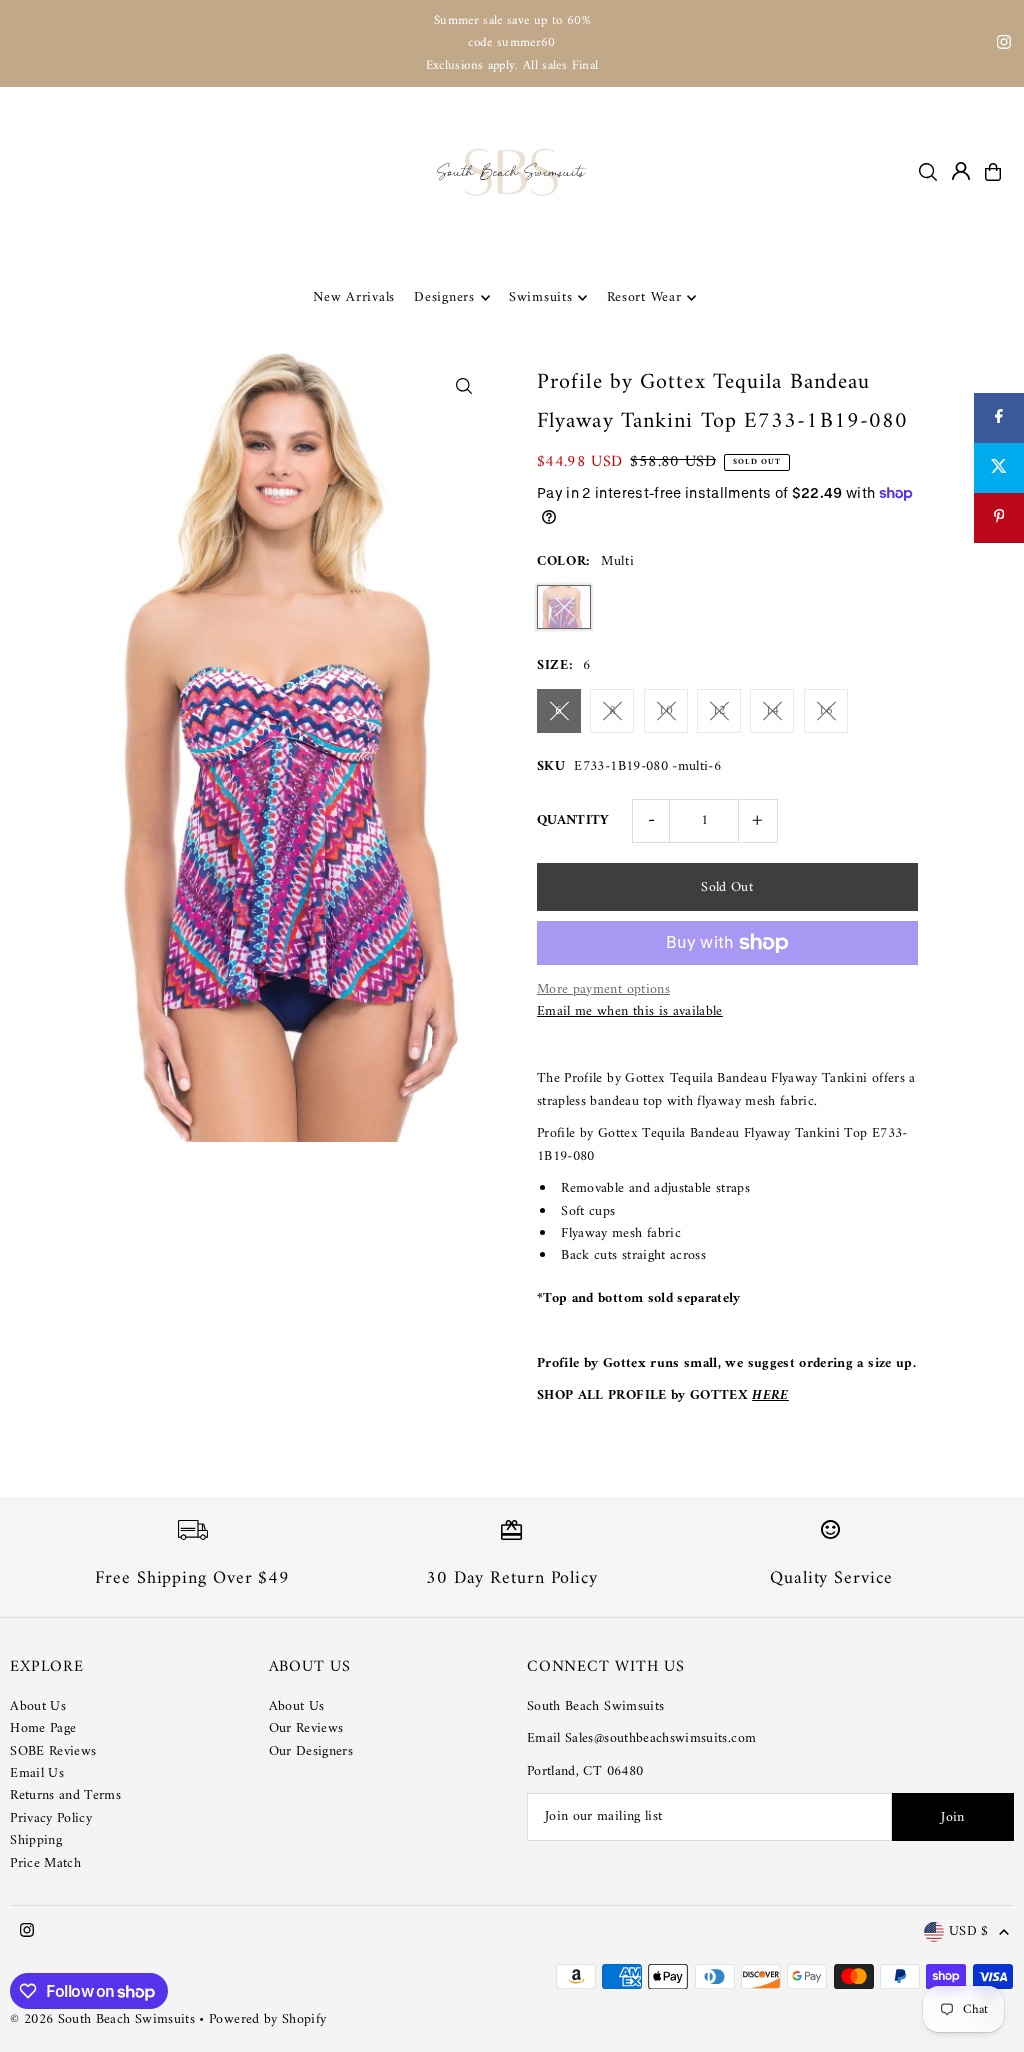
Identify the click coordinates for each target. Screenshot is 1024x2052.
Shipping (36, 1840)
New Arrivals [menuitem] (354, 297)
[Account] (961, 171)
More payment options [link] (603, 990)
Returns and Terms (65, 1795)
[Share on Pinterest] (999, 518)
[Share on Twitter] (999, 468)
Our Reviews (306, 1728)
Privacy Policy (51, 1818)
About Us (38, 1706)
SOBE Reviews (53, 1751)
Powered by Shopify (267, 2019)
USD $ (969, 1932)
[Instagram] (1004, 45)
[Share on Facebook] (999, 418)
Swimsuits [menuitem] (540, 297)
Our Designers (311, 1751)
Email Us (37, 1773)
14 (772, 710)
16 (825, 710)
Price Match (45, 1863)
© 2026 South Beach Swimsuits (102, 2019)
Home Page (43, 1728)
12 (719, 710)
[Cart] (993, 172)
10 (665, 710)
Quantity (573, 820)
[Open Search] (928, 172)
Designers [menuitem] (444, 297)
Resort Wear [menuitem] (644, 297)
